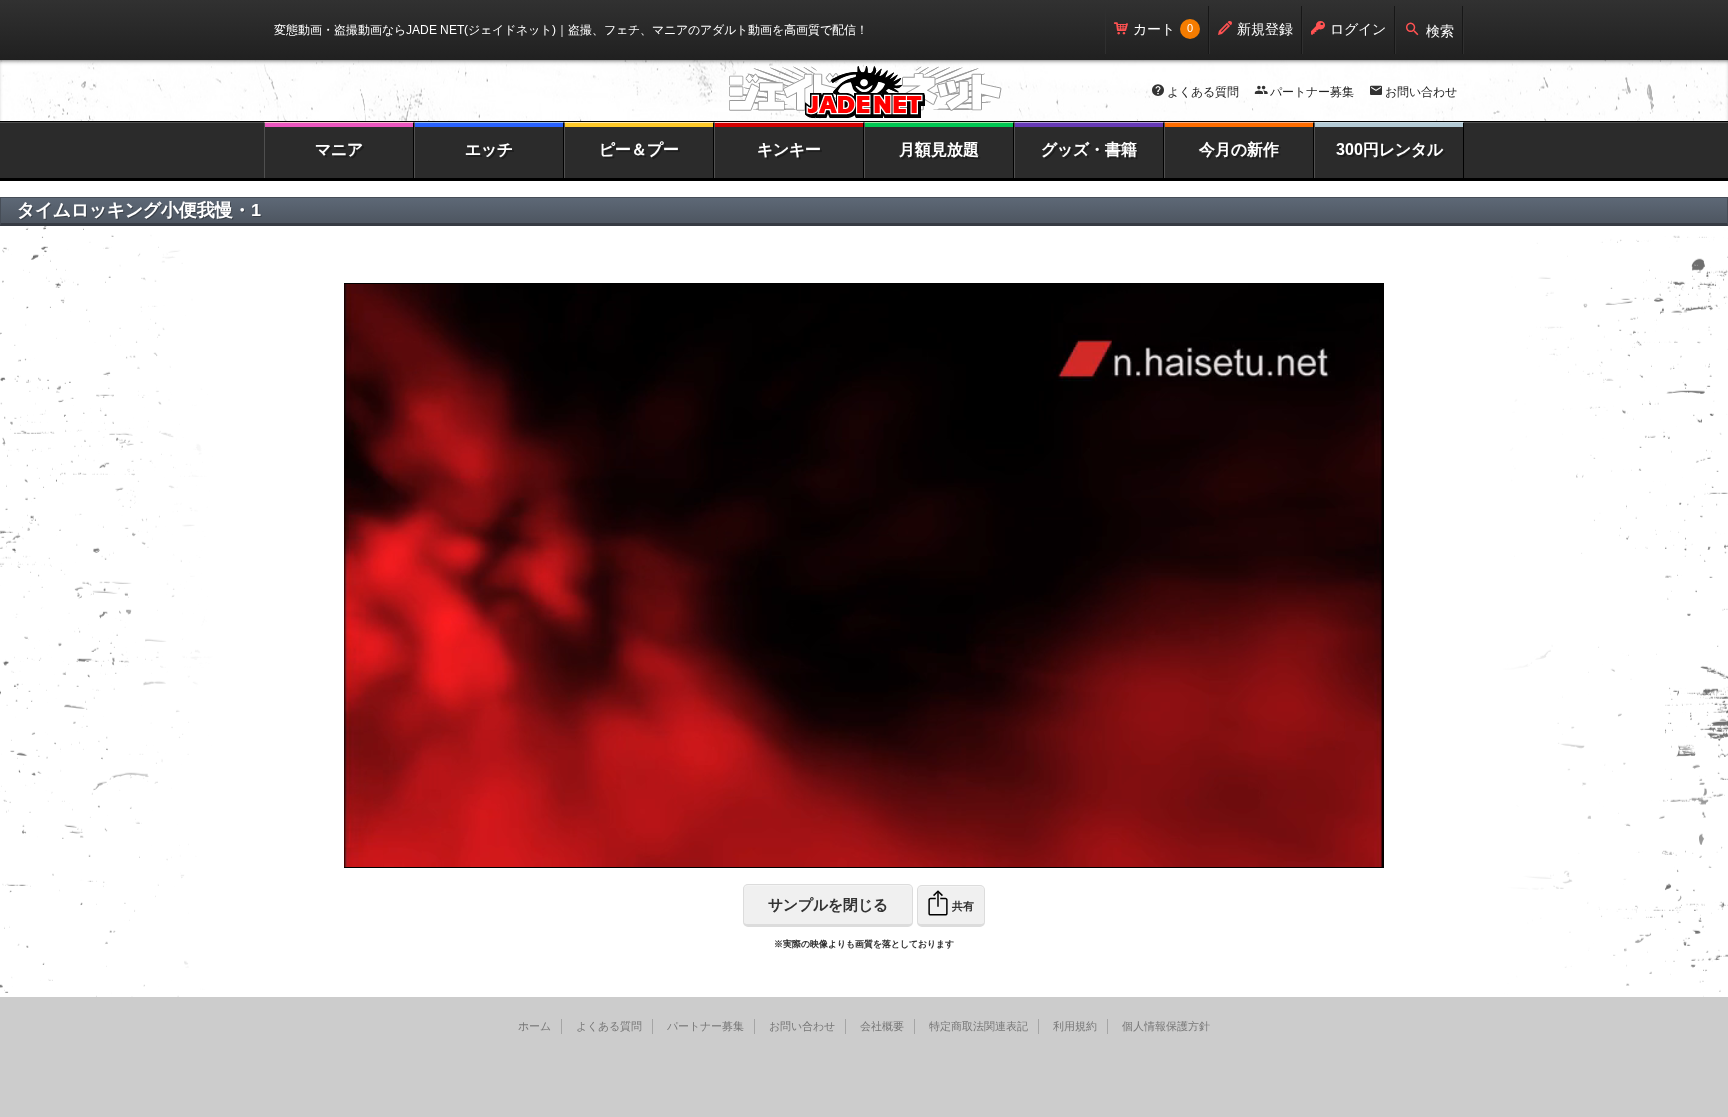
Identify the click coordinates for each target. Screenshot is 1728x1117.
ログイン (1358, 29)
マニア (339, 149)
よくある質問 (1203, 92)
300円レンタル (1389, 149)
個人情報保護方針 (1166, 1026)
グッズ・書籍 (1089, 149)
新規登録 (1265, 29)
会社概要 (882, 1026)
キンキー (789, 149)
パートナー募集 (1312, 92)
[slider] (811, 853)
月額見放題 (939, 149)
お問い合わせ (1421, 92)
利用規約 (1075, 1026)
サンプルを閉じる (828, 904)
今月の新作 (1239, 149)
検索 (1440, 31)
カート (1154, 29)
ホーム (534, 1026)
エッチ (489, 149)
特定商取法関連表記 (978, 1026)
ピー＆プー (639, 149)
